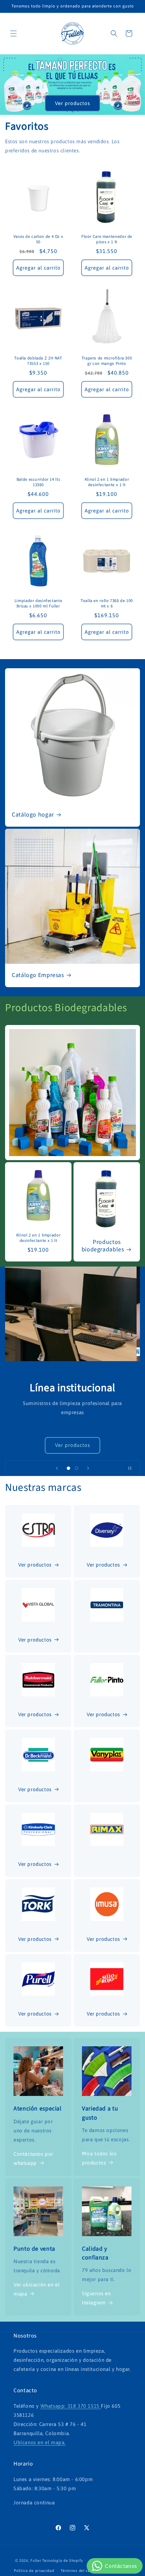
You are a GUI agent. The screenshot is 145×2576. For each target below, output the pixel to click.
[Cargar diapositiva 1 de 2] (68, 1468)
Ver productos (72, 103)
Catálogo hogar (33, 815)
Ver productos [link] (103, 2014)
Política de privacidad (34, 2571)
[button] (13, 33)
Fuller (36, 2560)
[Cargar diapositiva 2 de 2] (77, 1468)
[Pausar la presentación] (133, 1468)
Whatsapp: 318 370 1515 (71, 2406)
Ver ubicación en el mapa (36, 2289)
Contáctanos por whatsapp (33, 2158)
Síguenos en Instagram (96, 2298)
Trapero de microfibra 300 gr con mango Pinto (107, 361)
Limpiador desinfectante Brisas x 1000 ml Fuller (38, 603)
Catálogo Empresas (38, 976)
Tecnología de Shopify (63, 2560)
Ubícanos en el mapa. (40, 2442)
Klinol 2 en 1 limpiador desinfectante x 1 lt (107, 482)
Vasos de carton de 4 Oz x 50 (38, 239)
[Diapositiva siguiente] (88, 1468)
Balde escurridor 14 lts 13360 (38, 482)
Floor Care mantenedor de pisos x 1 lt (107, 239)
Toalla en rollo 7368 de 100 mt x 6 (107, 603)
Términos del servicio (80, 2571)
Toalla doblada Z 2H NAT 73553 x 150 (38, 361)
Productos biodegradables (103, 1246)
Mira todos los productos (99, 2158)
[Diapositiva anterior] (57, 1468)
